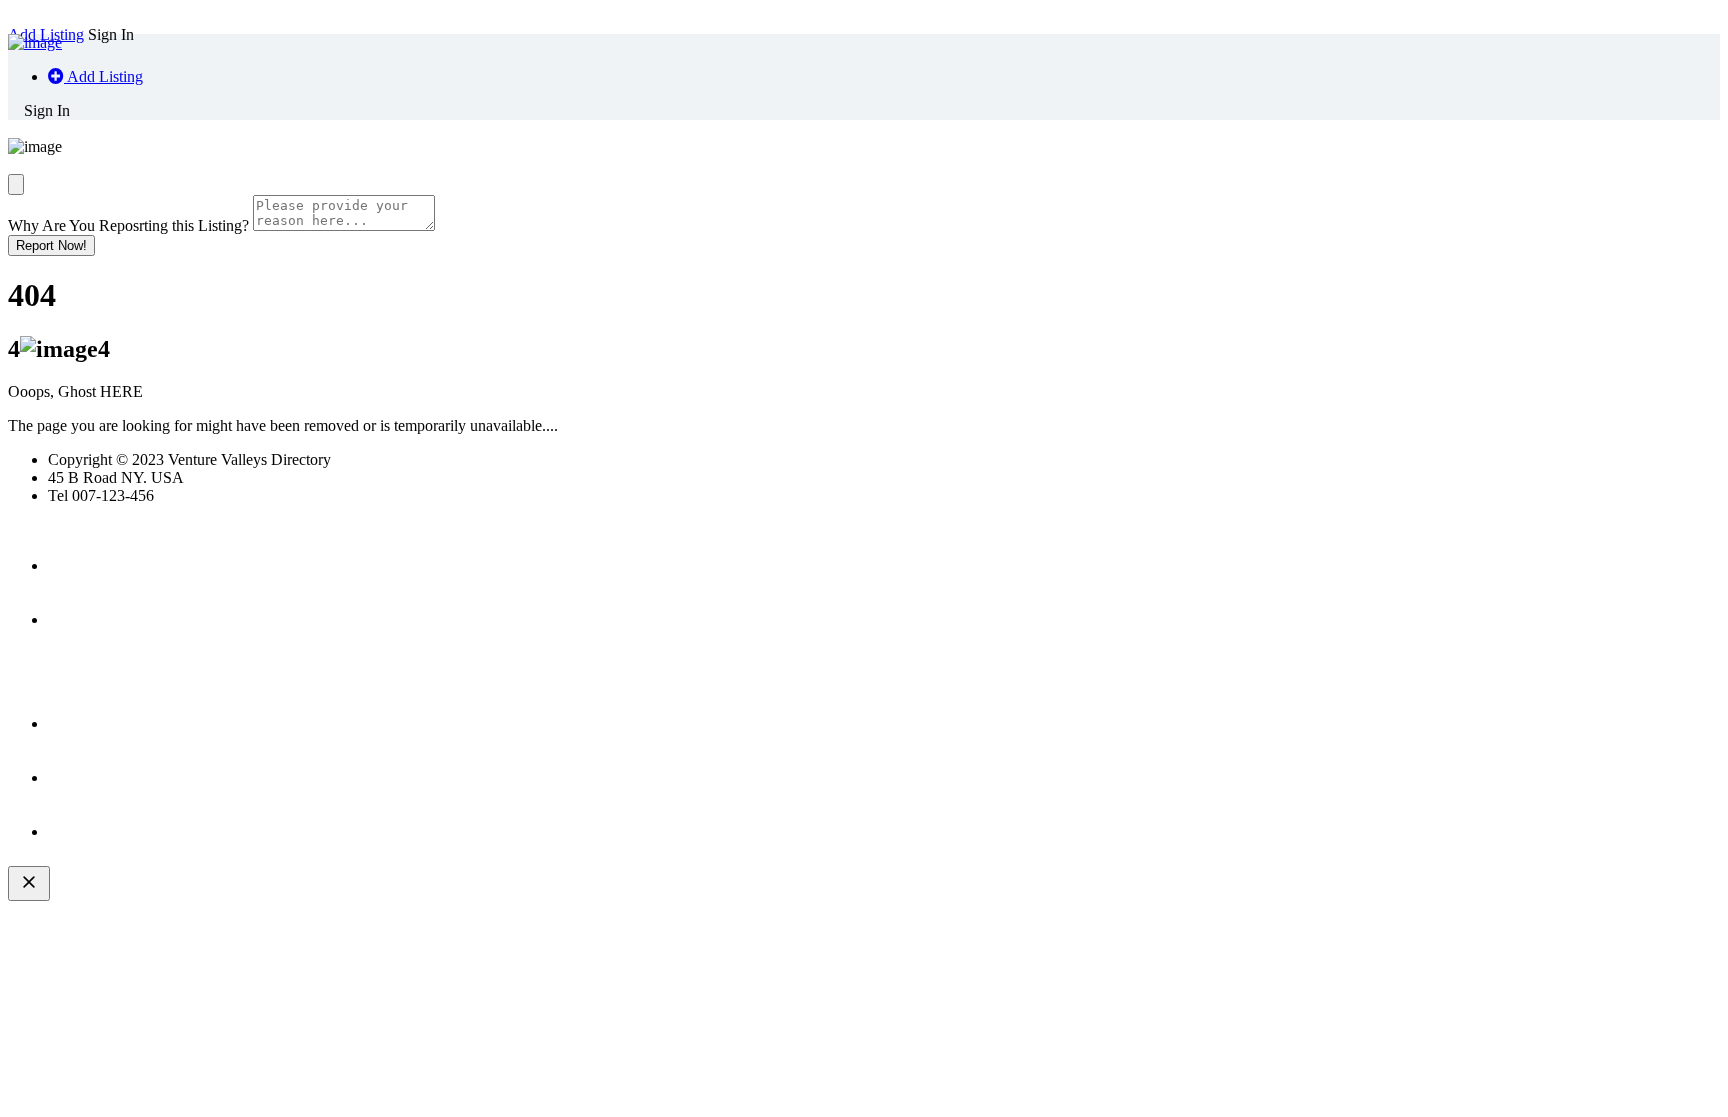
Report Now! (51, 245)
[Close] (16, 184)
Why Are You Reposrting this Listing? (128, 225)
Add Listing (103, 76)
